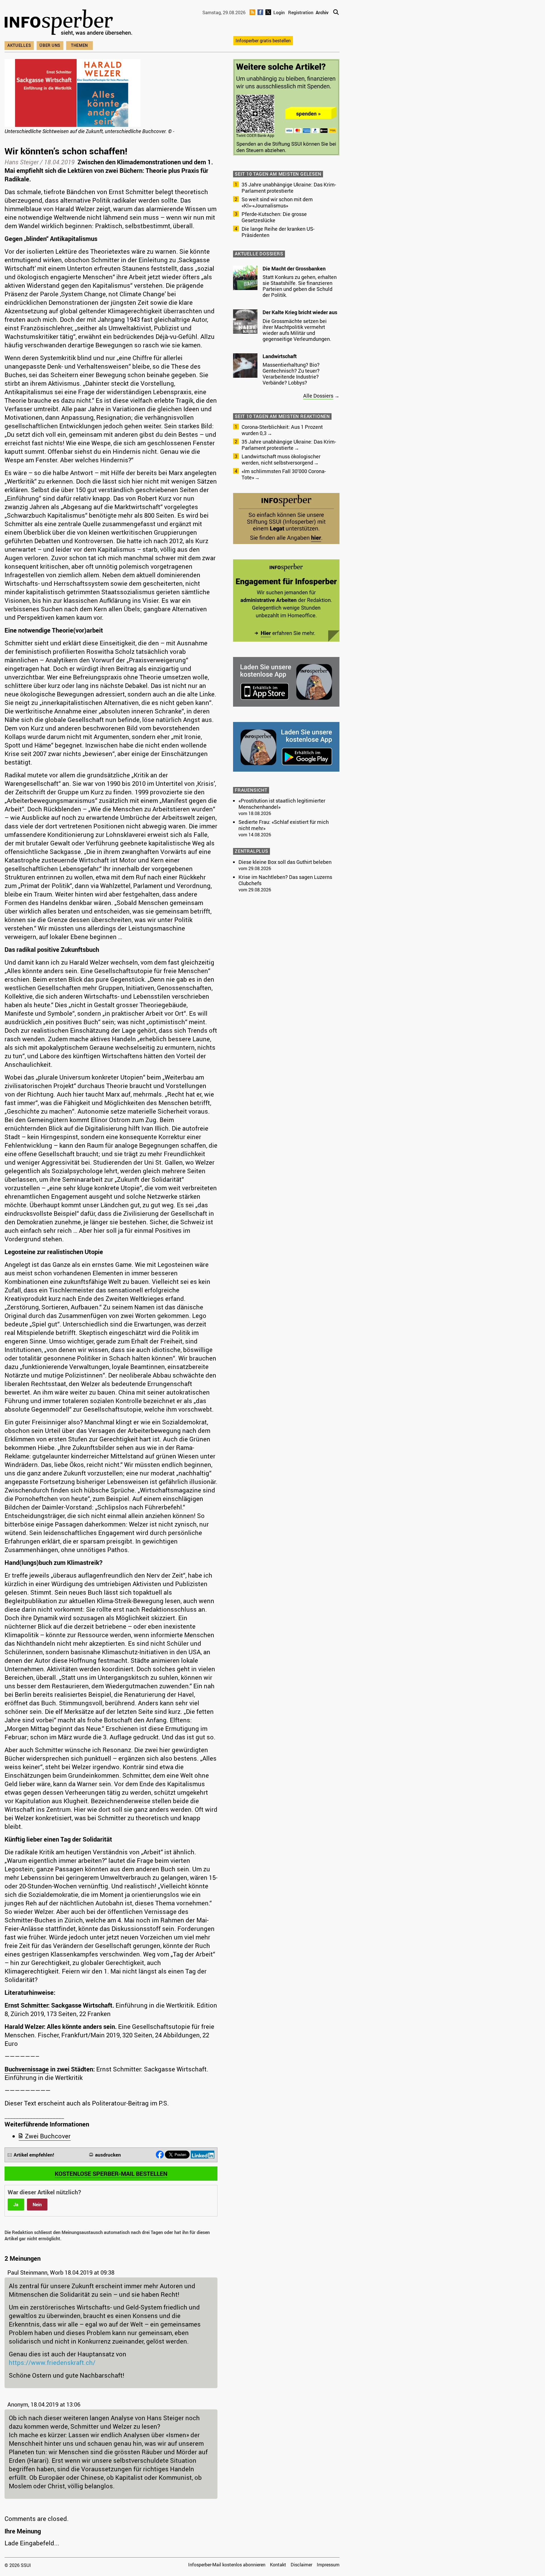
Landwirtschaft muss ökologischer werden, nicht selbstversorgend (281, 459)
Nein (37, 2205)
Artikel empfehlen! (34, 2155)
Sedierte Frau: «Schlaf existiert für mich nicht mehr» (284, 825)
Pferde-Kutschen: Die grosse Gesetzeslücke (274, 217)
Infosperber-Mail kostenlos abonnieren (227, 2565)
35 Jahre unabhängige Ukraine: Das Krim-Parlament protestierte (289, 188)
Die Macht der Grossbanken (294, 268)
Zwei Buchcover (48, 2136)
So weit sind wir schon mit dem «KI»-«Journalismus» (277, 202)
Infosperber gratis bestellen (263, 41)
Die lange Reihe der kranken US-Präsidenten (278, 232)
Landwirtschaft (280, 356)
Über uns (50, 45)
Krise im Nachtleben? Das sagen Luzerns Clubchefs (285, 880)
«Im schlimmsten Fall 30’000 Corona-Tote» (284, 474)
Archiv (322, 12)
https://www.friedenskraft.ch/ (52, 2362)
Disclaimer (301, 2565)
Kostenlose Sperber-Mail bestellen (111, 2174)
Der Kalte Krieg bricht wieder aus (300, 312)
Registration (301, 12)
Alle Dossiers (318, 396)
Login (279, 12)
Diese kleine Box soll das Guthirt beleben (285, 862)
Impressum (328, 2565)
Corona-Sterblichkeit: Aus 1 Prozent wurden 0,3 (282, 430)
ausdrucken (108, 2155)
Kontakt (278, 2565)
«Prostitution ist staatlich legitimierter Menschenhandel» (282, 804)
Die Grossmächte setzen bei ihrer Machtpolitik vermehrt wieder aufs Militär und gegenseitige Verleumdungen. (297, 330)
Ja (16, 2205)
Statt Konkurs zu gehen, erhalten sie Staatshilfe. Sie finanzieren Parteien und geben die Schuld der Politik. (300, 286)
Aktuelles (19, 45)
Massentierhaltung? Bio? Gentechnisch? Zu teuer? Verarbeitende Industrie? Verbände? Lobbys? (291, 374)
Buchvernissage (27, 2069)
